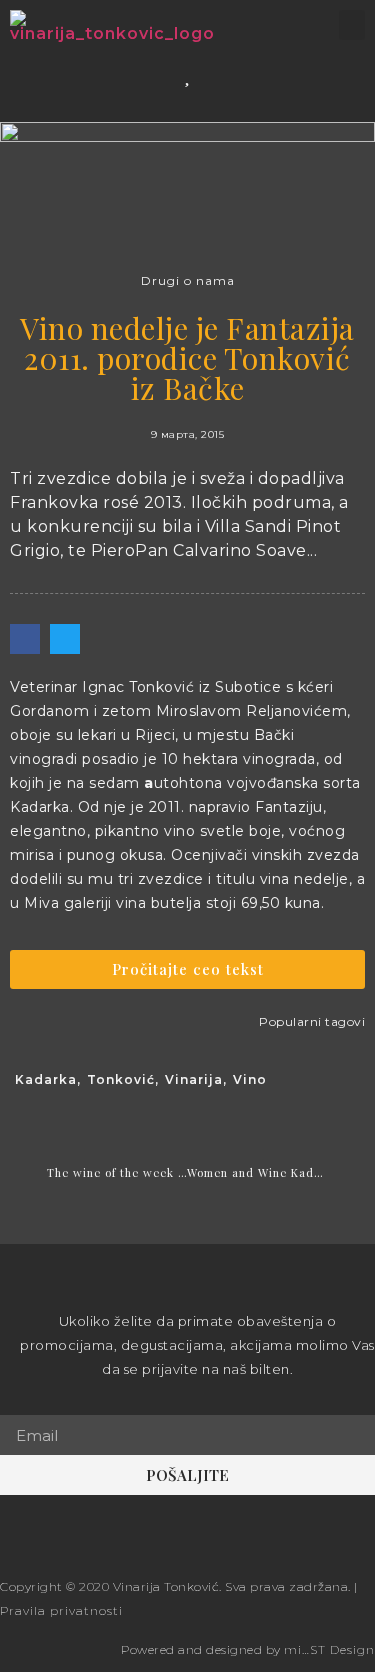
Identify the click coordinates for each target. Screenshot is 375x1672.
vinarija (194, 1079)
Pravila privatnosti (61, 1610)
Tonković (121, 1079)
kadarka (46, 1079)
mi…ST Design (329, 1649)
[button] (352, 25)
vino (250, 1079)
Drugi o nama (188, 280)
